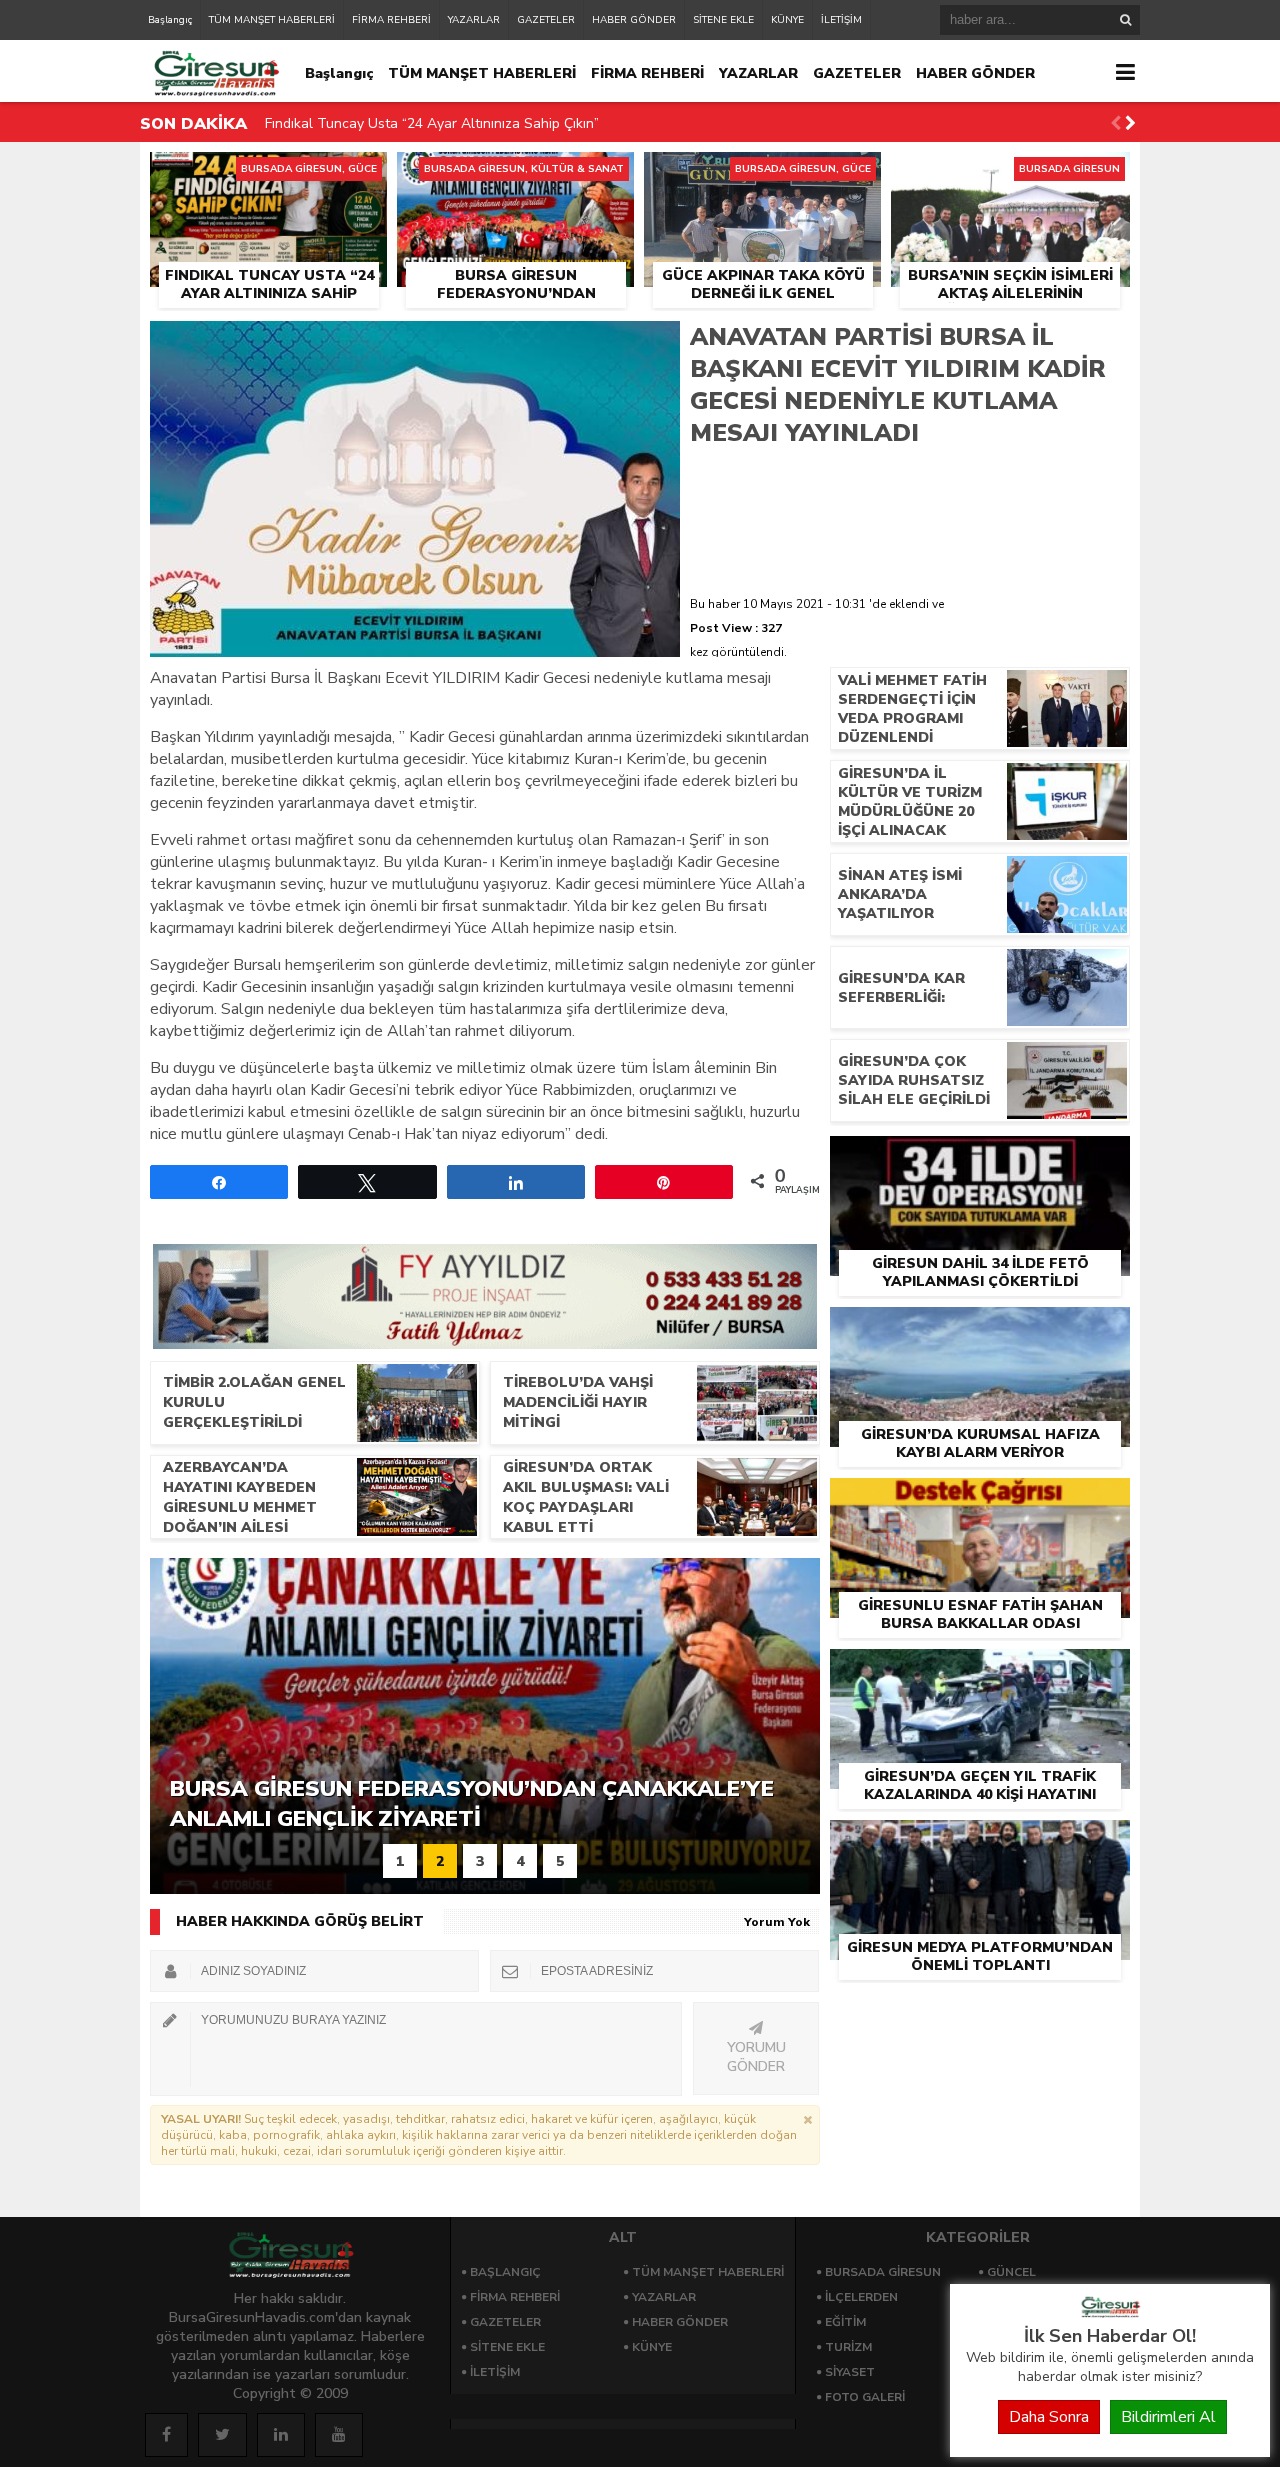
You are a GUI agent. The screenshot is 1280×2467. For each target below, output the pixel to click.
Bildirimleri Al (1168, 2417)
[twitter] (222, 2435)
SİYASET (850, 2372)
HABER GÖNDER (634, 20)
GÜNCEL (1011, 2272)
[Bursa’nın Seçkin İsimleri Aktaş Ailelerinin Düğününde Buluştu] (1010, 175)
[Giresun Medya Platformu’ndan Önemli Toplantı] (980, 1843)
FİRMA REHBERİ (391, 20)
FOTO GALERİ (865, 2397)
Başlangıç (170, 20)
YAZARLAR (474, 20)
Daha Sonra (1049, 2417)
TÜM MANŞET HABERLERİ (272, 20)
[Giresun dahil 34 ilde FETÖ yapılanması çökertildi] (980, 1159)
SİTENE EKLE (723, 20)
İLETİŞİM (841, 20)
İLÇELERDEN (861, 2297)
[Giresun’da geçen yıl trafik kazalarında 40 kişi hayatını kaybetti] (980, 1672)
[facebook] (166, 2435)
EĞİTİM (845, 2322)
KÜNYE (787, 20)
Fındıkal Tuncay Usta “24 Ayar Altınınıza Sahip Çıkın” (432, 123)
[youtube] (339, 2435)
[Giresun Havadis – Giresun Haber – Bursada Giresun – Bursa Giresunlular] (1110, 2313)
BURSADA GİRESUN (883, 2272)
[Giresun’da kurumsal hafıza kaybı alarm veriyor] (980, 1330)
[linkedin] (281, 2435)
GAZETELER (546, 20)
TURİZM (848, 2347)
